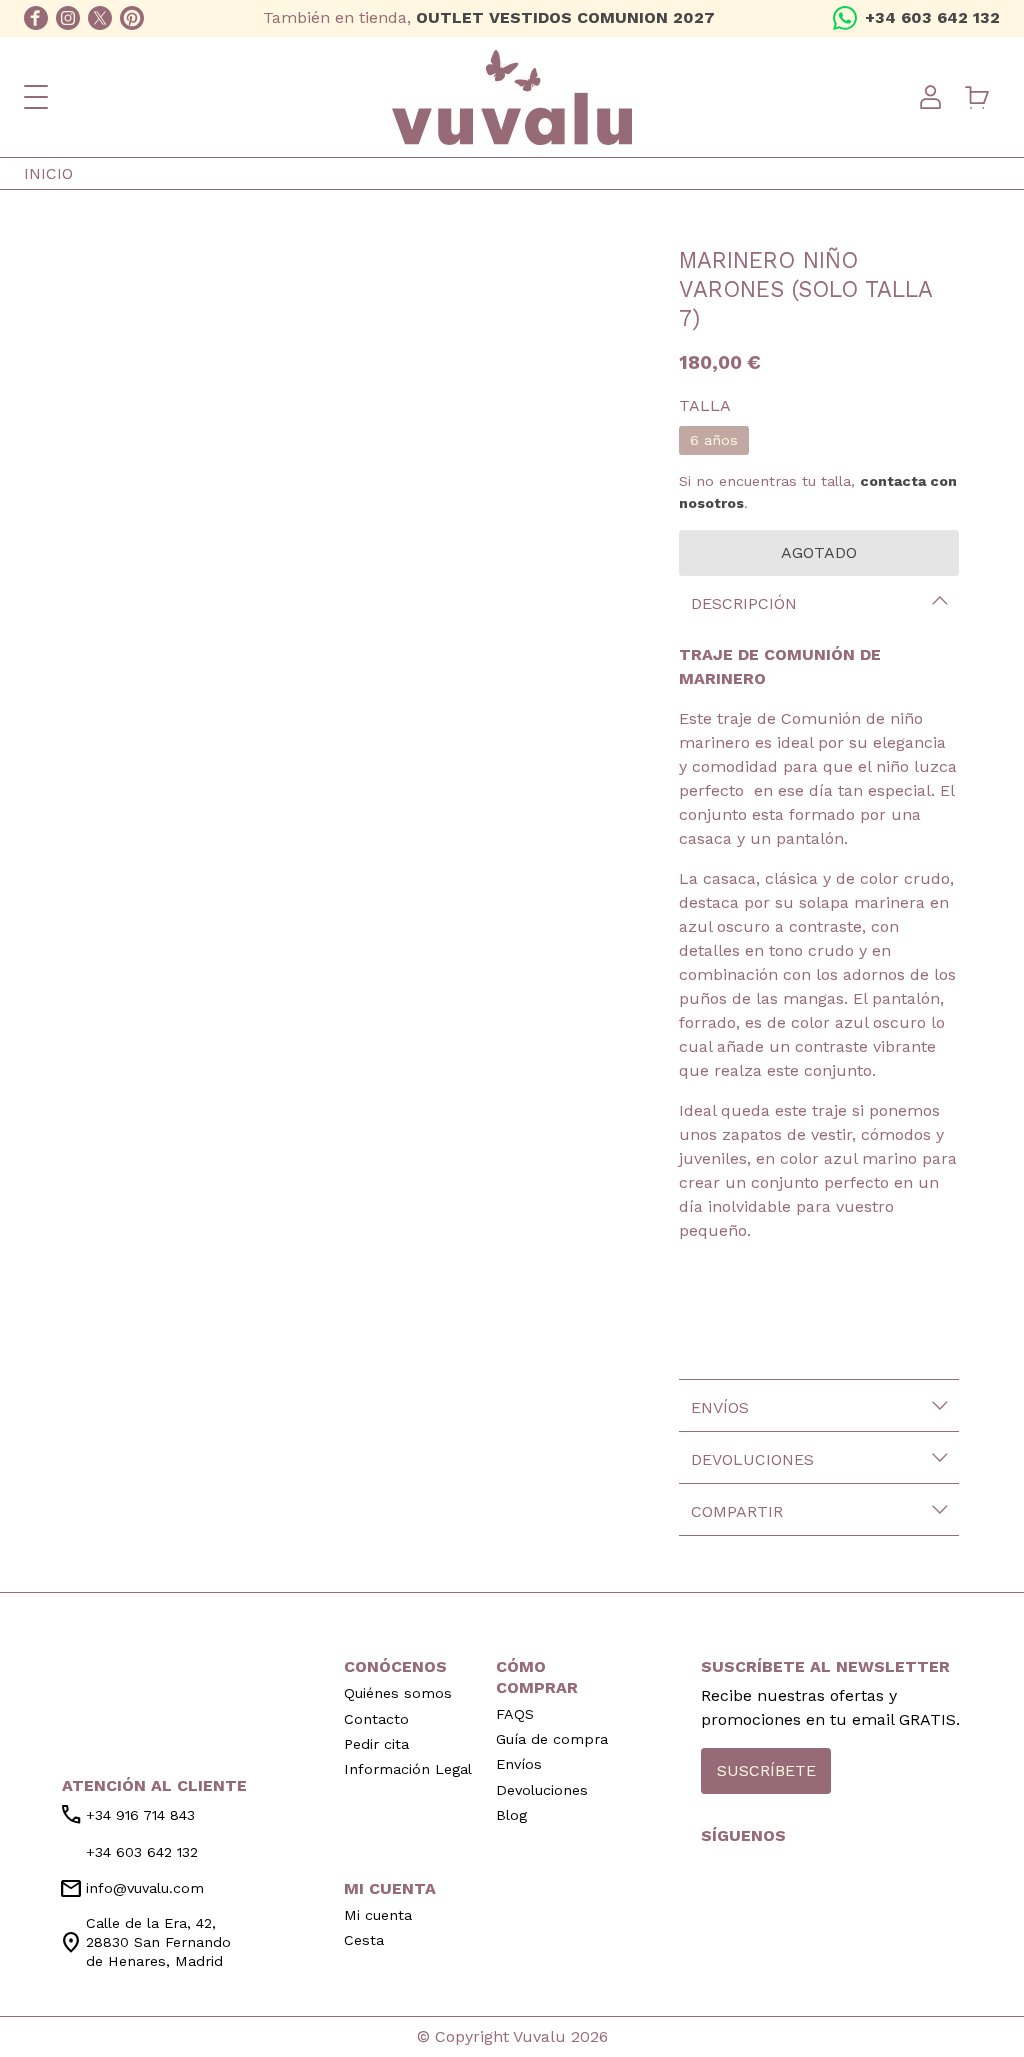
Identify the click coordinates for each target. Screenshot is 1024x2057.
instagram (68, 18)
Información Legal (408, 1769)
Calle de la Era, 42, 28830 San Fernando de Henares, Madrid (145, 1942)
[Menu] (36, 97)
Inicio (48, 173)
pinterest (132, 18)
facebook (36, 18)
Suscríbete (766, 1770)
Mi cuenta (378, 1915)
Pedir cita (376, 1744)
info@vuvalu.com (131, 1889)
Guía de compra (552, 1739)
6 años (714, 440)
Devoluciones (752, 1459)
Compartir (737, 1511)
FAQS (515, 1714)
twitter (100, 18)
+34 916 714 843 (127, 1815)
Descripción (744, 603)
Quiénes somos (398, 1693)
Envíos (720, 1407)
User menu (930, 97)
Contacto (376, 1719)
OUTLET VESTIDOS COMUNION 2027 (565, 17)
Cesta (364, 1940)
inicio (155, 1673)
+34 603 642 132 (932, 17)
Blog (511, 1815)
